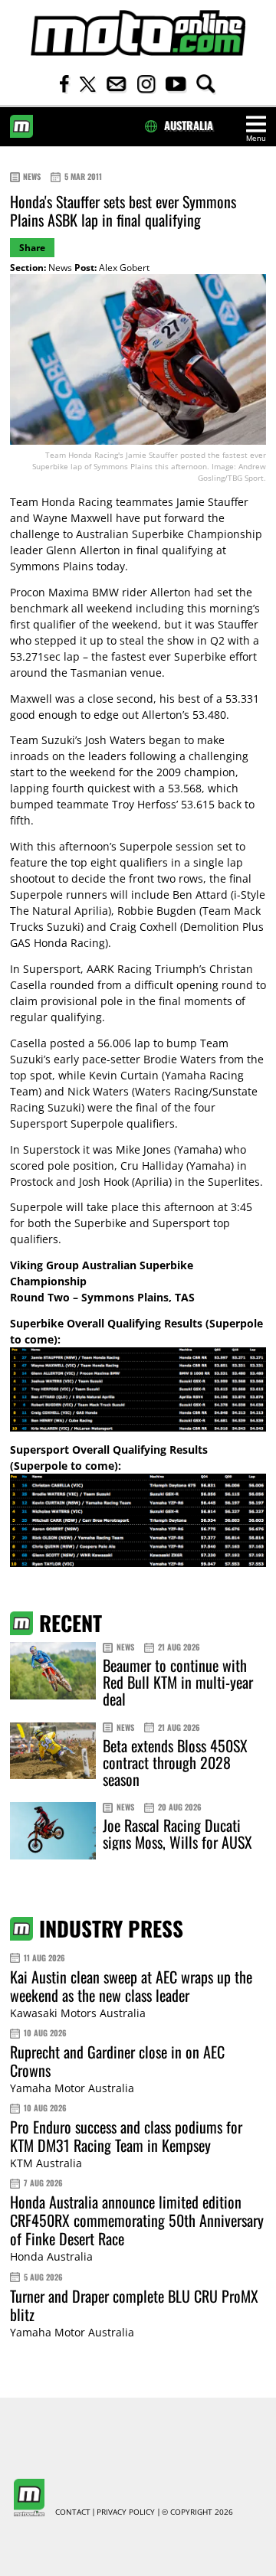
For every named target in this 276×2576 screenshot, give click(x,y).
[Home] (138, 33)
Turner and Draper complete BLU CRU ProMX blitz (134, 2305)
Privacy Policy (126, 2512)
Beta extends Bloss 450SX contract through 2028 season (175, 1762)
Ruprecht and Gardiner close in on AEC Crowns (117, 2061)
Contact (73, 2512)
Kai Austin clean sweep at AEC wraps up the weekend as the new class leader (131, 1986)
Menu (256, 138)
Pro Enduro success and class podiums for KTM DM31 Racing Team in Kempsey (126, 2136)
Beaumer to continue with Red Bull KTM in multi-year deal (178, 1682)
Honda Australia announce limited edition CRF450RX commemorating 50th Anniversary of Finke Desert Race (137, 2220)
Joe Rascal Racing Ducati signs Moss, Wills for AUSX (177, 1833)
